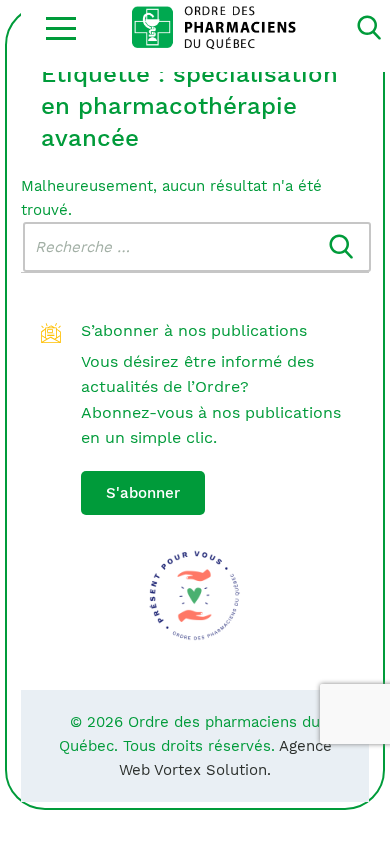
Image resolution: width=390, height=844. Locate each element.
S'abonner (143, 493)
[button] (61, 28)
